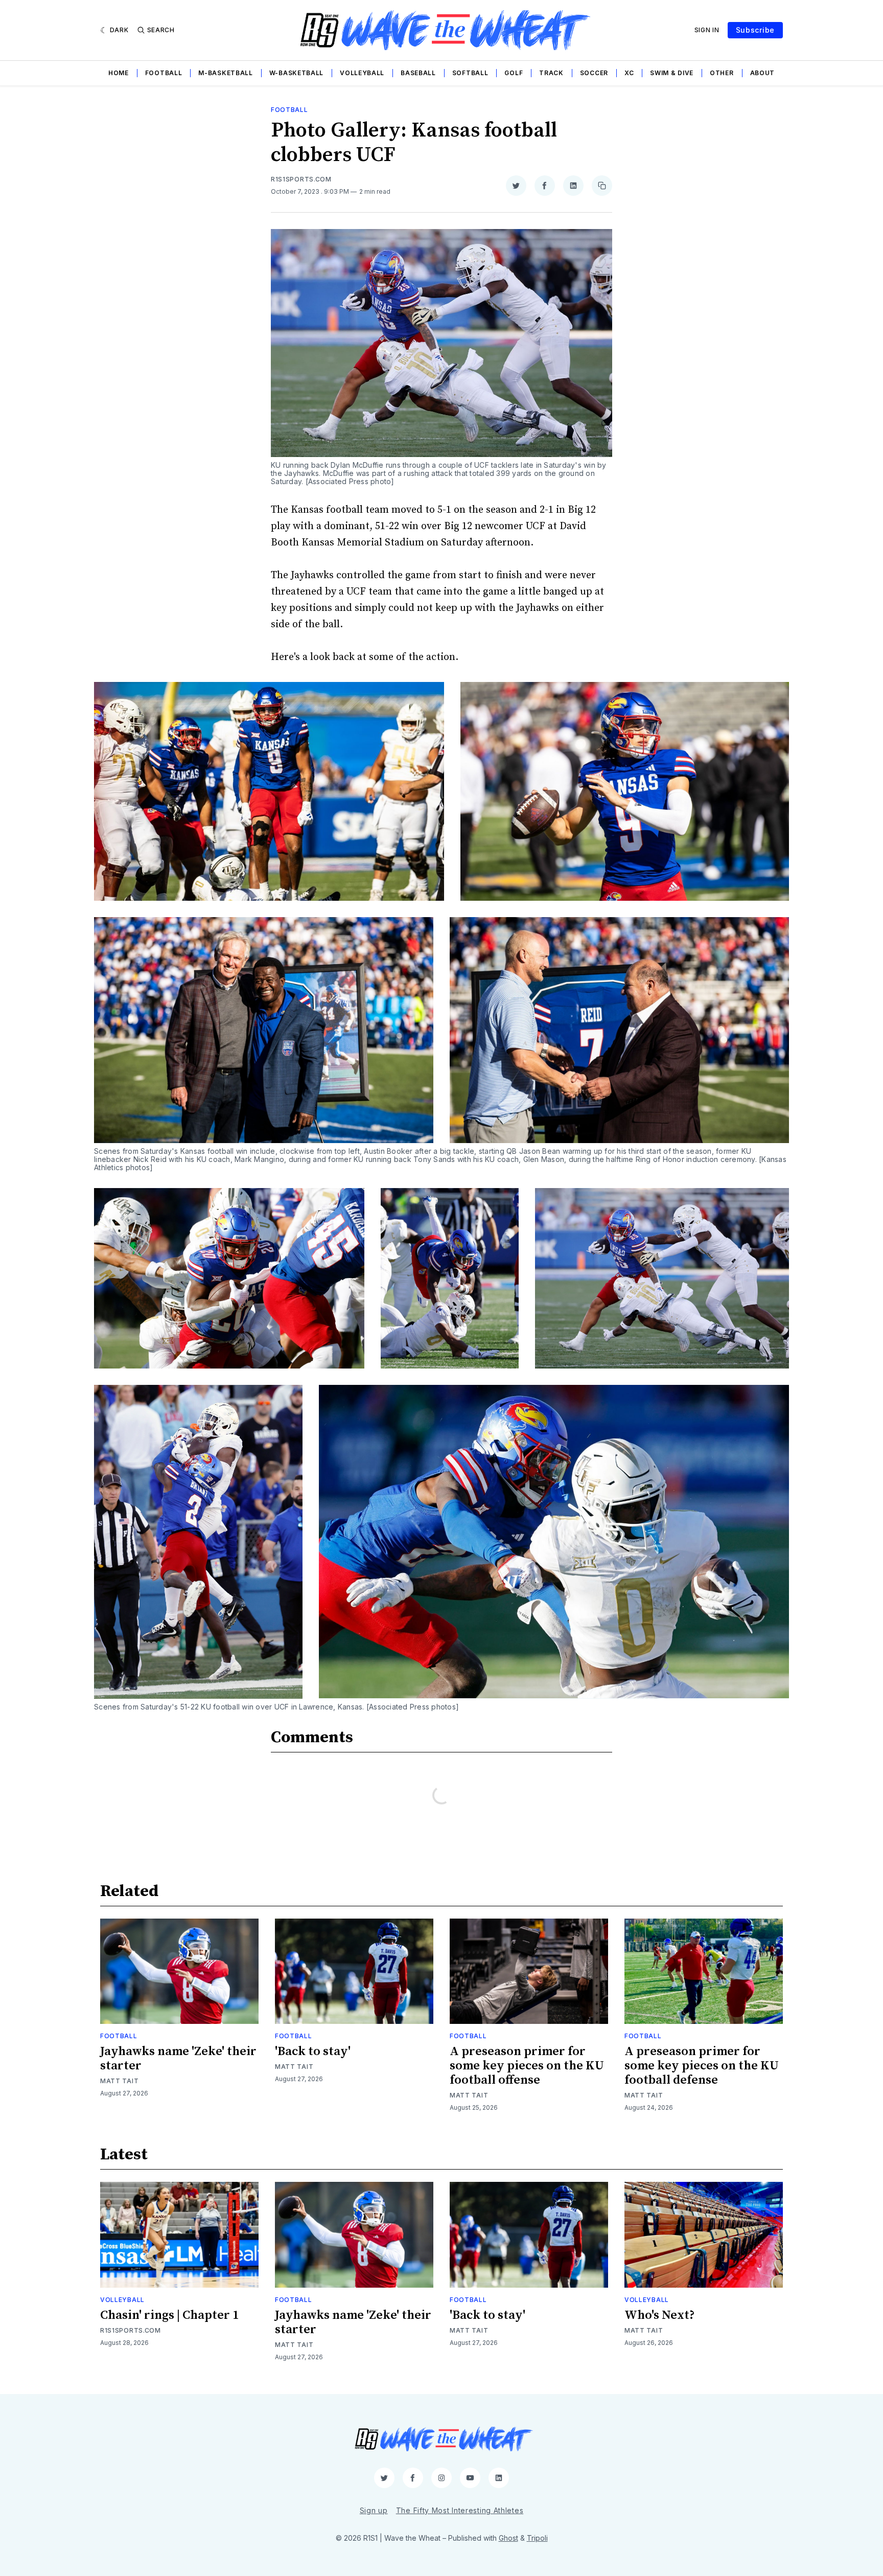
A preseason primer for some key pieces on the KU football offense (527, 2066)
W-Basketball (296, 73)
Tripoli (537, 2538)
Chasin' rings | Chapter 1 (169, 2315)
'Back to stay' (313, 2051)
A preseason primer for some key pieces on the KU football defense (702, 2066)
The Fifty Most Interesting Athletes (460, 2510)
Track (551, 73)
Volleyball (362, 73)
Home (119, 73)
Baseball (418, 73)
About (763, 73)
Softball (470, 73)
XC (629, 73)
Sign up (374, 2510)
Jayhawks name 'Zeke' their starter (178, 2059)
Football (164, 73)
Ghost (508, 2538)
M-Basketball (225, 73)
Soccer (594, 73)
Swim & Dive (672, 73)
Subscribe (755, 30)
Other (722, 73)
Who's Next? (660, 2315)
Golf (514, 73)
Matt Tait (119, 2081)
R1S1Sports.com (301, 179)
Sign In (707, 30)
